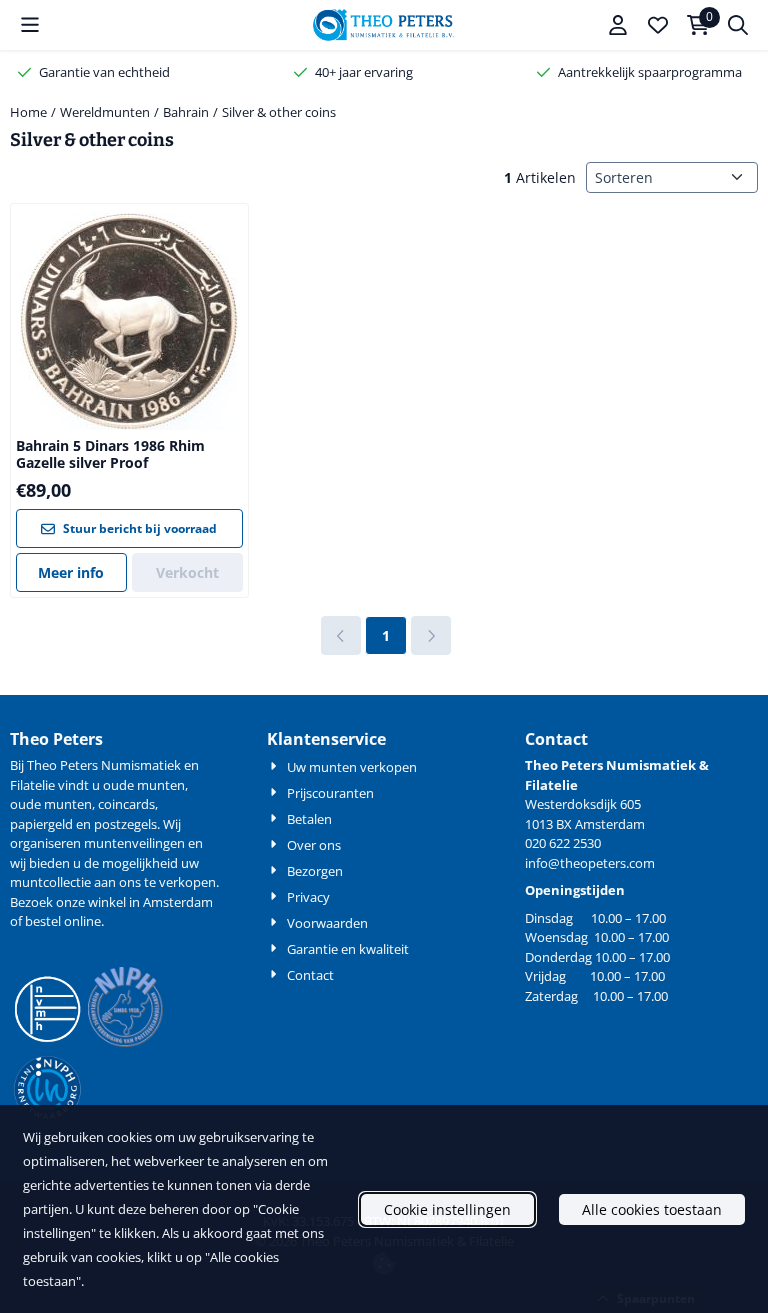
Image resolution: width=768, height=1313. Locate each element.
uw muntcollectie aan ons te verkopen (113, 873)
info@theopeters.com (590, 863)
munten (161, 785)
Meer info (71, 572)
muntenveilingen (134, 843)
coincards (126, 804)
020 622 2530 (563, 843)
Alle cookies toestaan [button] (652, 1209)
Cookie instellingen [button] (447, 1209)
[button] (30, 25)
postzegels (125, 824)
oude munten (51, 804)
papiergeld (41, 824)
